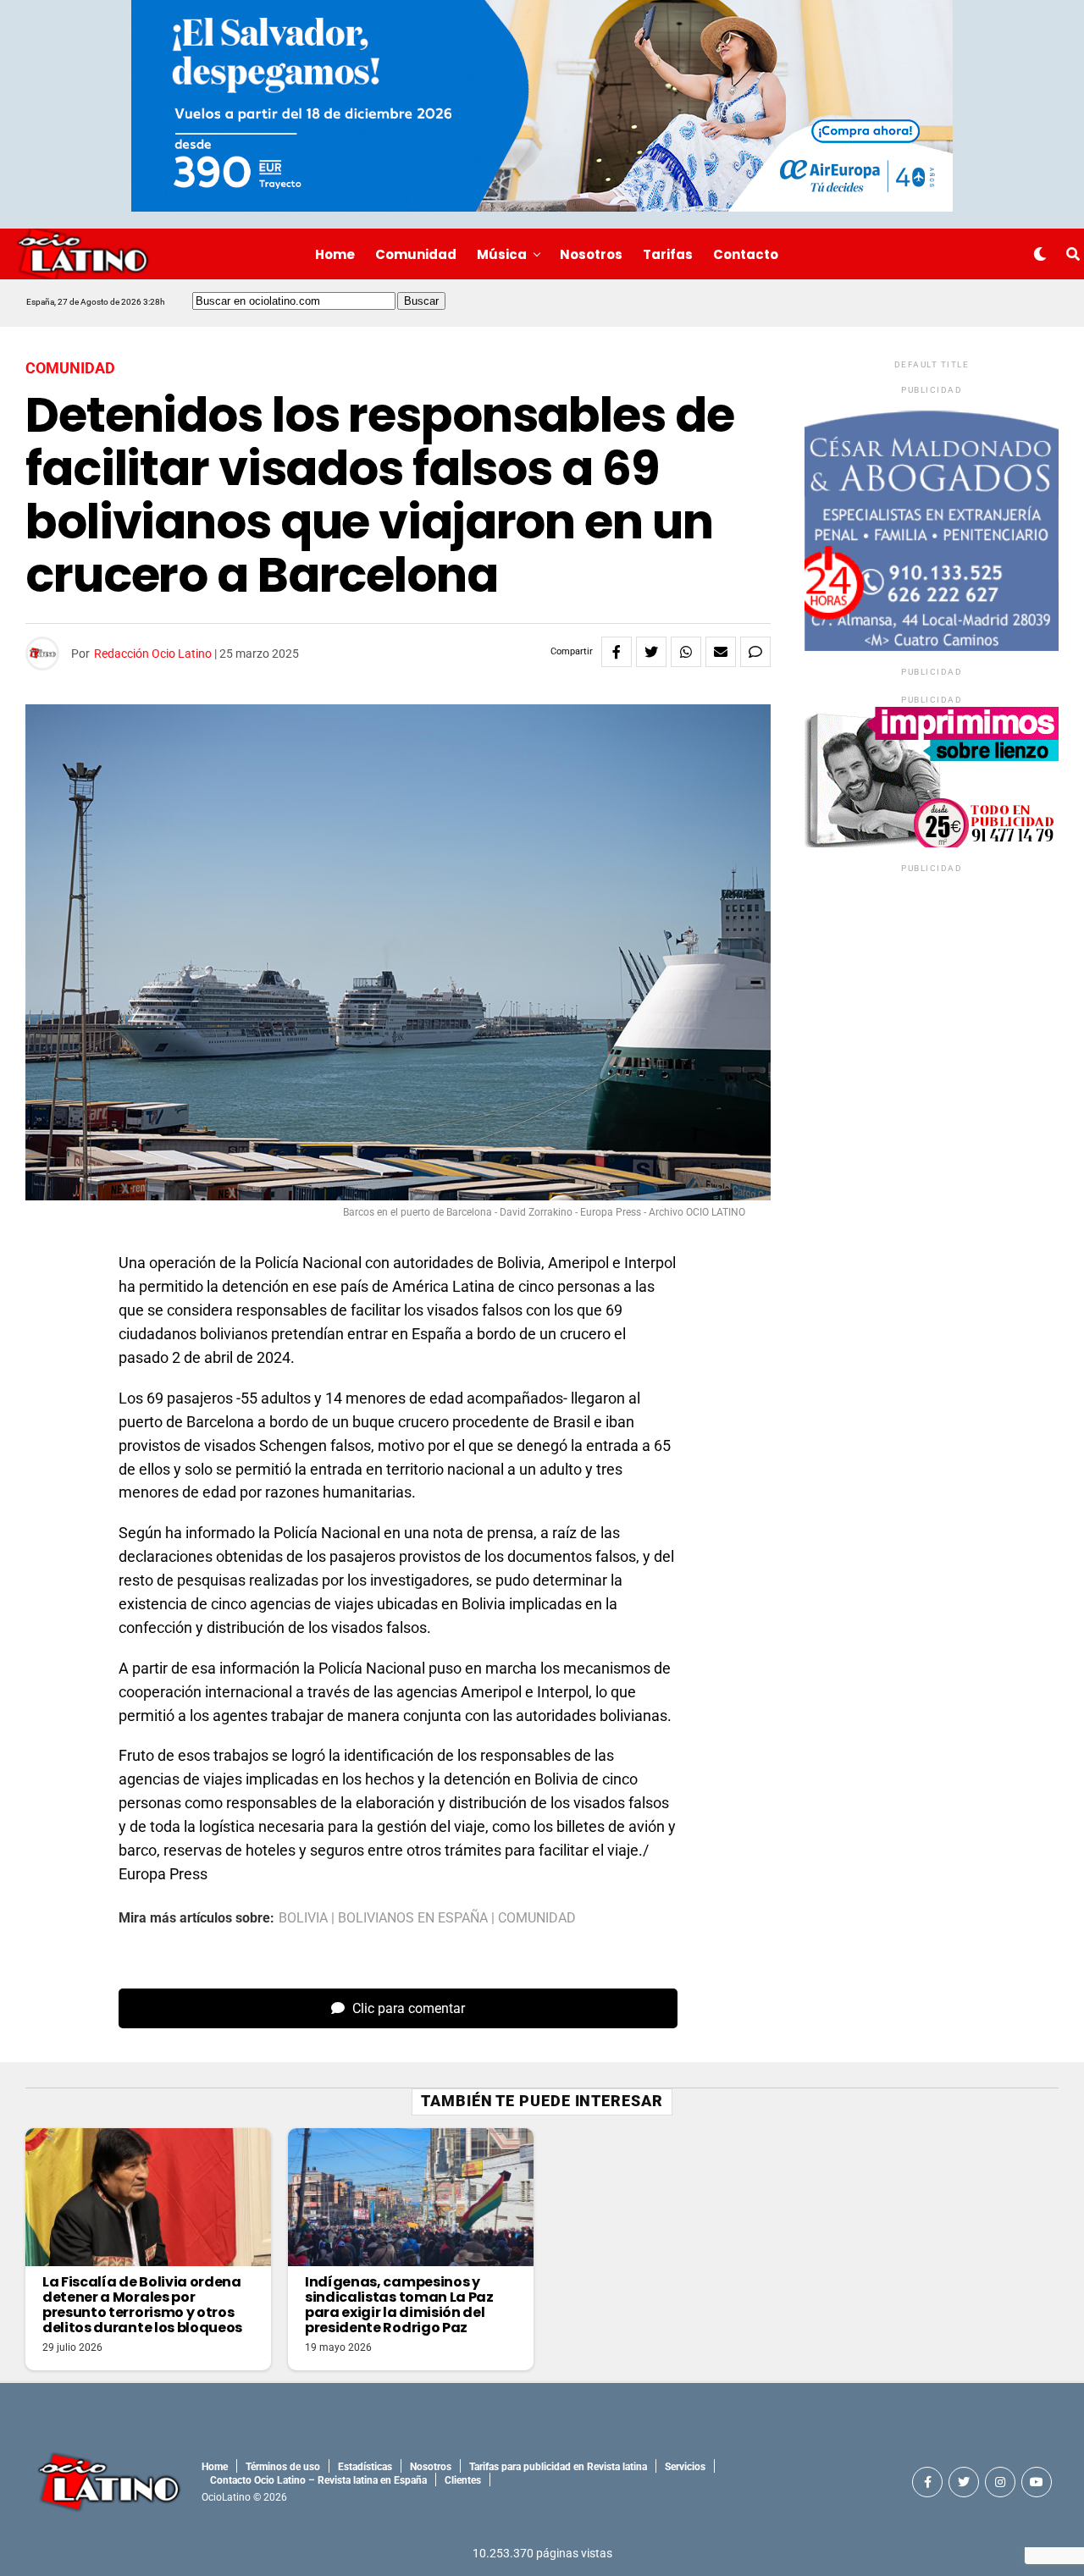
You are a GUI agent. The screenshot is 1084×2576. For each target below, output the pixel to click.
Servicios (685, 2467)
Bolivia (303, 1918)
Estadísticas (365, 2467)
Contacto (746, 254)
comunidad (537, 1918)
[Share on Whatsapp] (686, 652)
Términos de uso (283, 2467)
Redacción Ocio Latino (153, 654)
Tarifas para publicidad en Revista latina (558, 2467)
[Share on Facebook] (617, 652)
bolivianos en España (413, 1918)
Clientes (463, 2480)
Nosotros (591, 254)
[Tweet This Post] (651, 652)
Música (502, 254)
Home (335, 254)
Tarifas (668, 254)
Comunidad (416, 254)
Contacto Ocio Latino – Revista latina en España (318, 2480)
